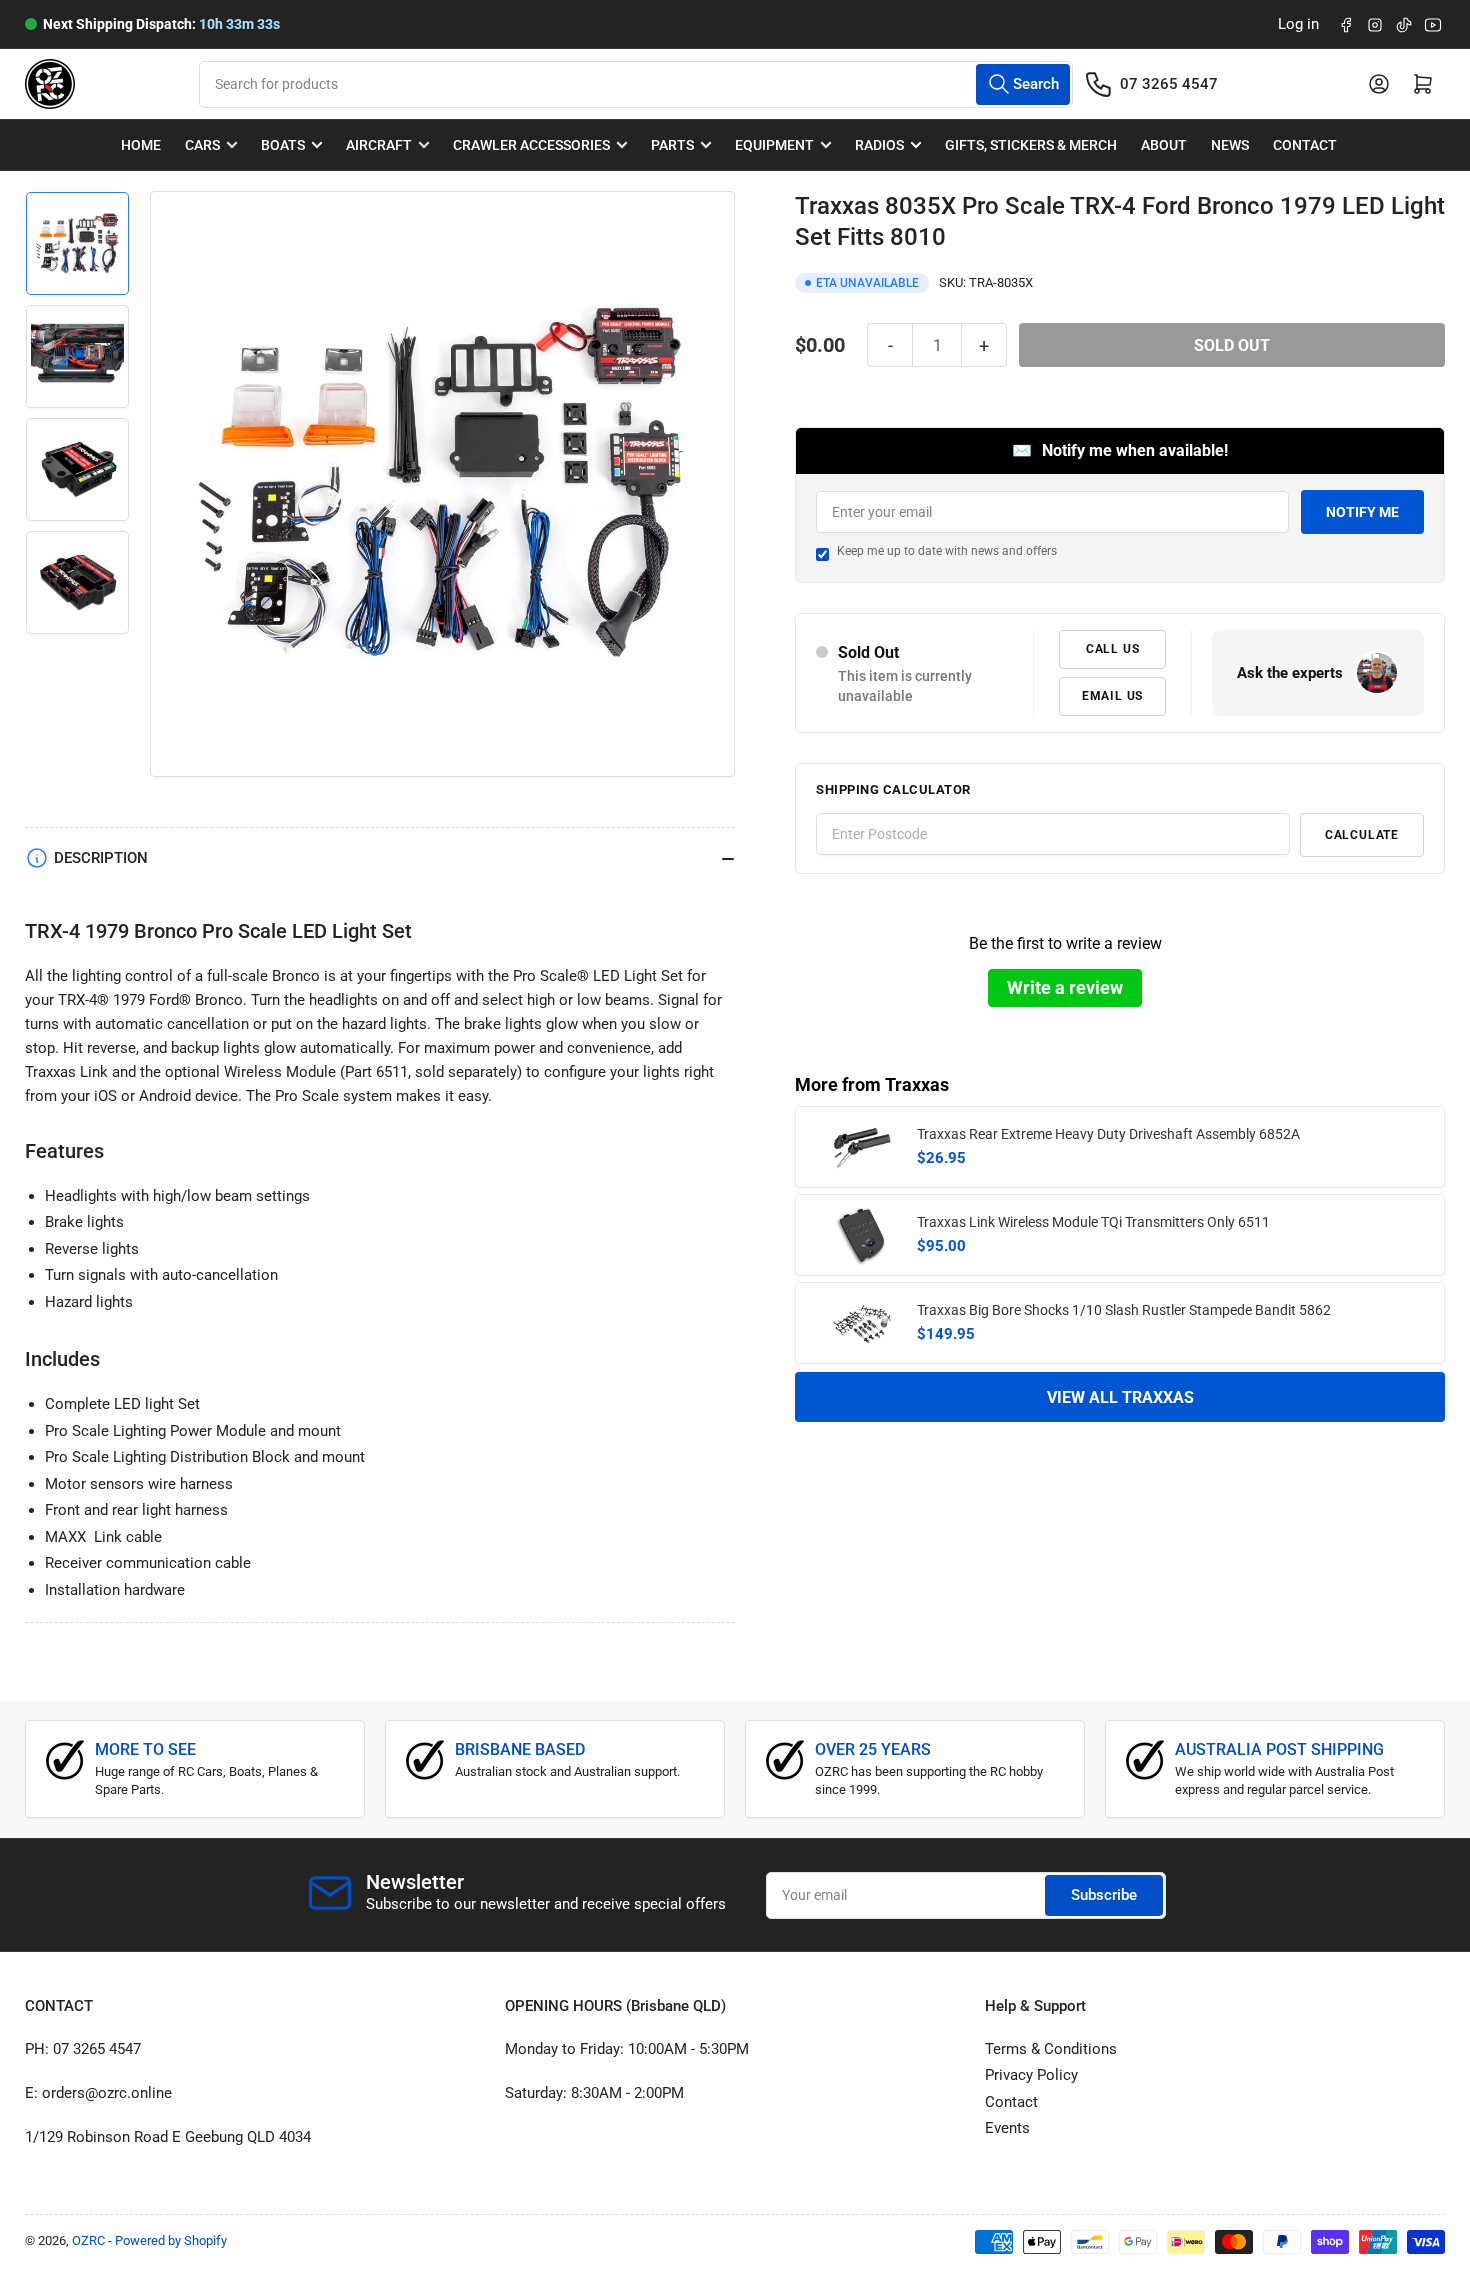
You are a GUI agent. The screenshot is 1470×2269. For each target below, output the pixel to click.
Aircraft (379, 145)
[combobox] (635, 84)
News (1230, 145)
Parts (672, 145)
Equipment (774, 145)
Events (1007, 2128)
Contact (1305, 145)
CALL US (1113, 649)
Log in (1298, 24)
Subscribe (1104, 1895)
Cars (202, 145)
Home (141, 145)
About (1164, 145)
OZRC (88, 2240)
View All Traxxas (1120, 1397)
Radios (879, 145)
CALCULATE (1362, 835)
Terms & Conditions (1051, 2049)
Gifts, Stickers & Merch (1031, 145)
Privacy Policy (1031, 2075)
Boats (283, 145)
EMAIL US (1112, 696)
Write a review (1065, 987)
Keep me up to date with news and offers (947, 551)
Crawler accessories (531, 145)
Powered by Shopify (171, 2240)
